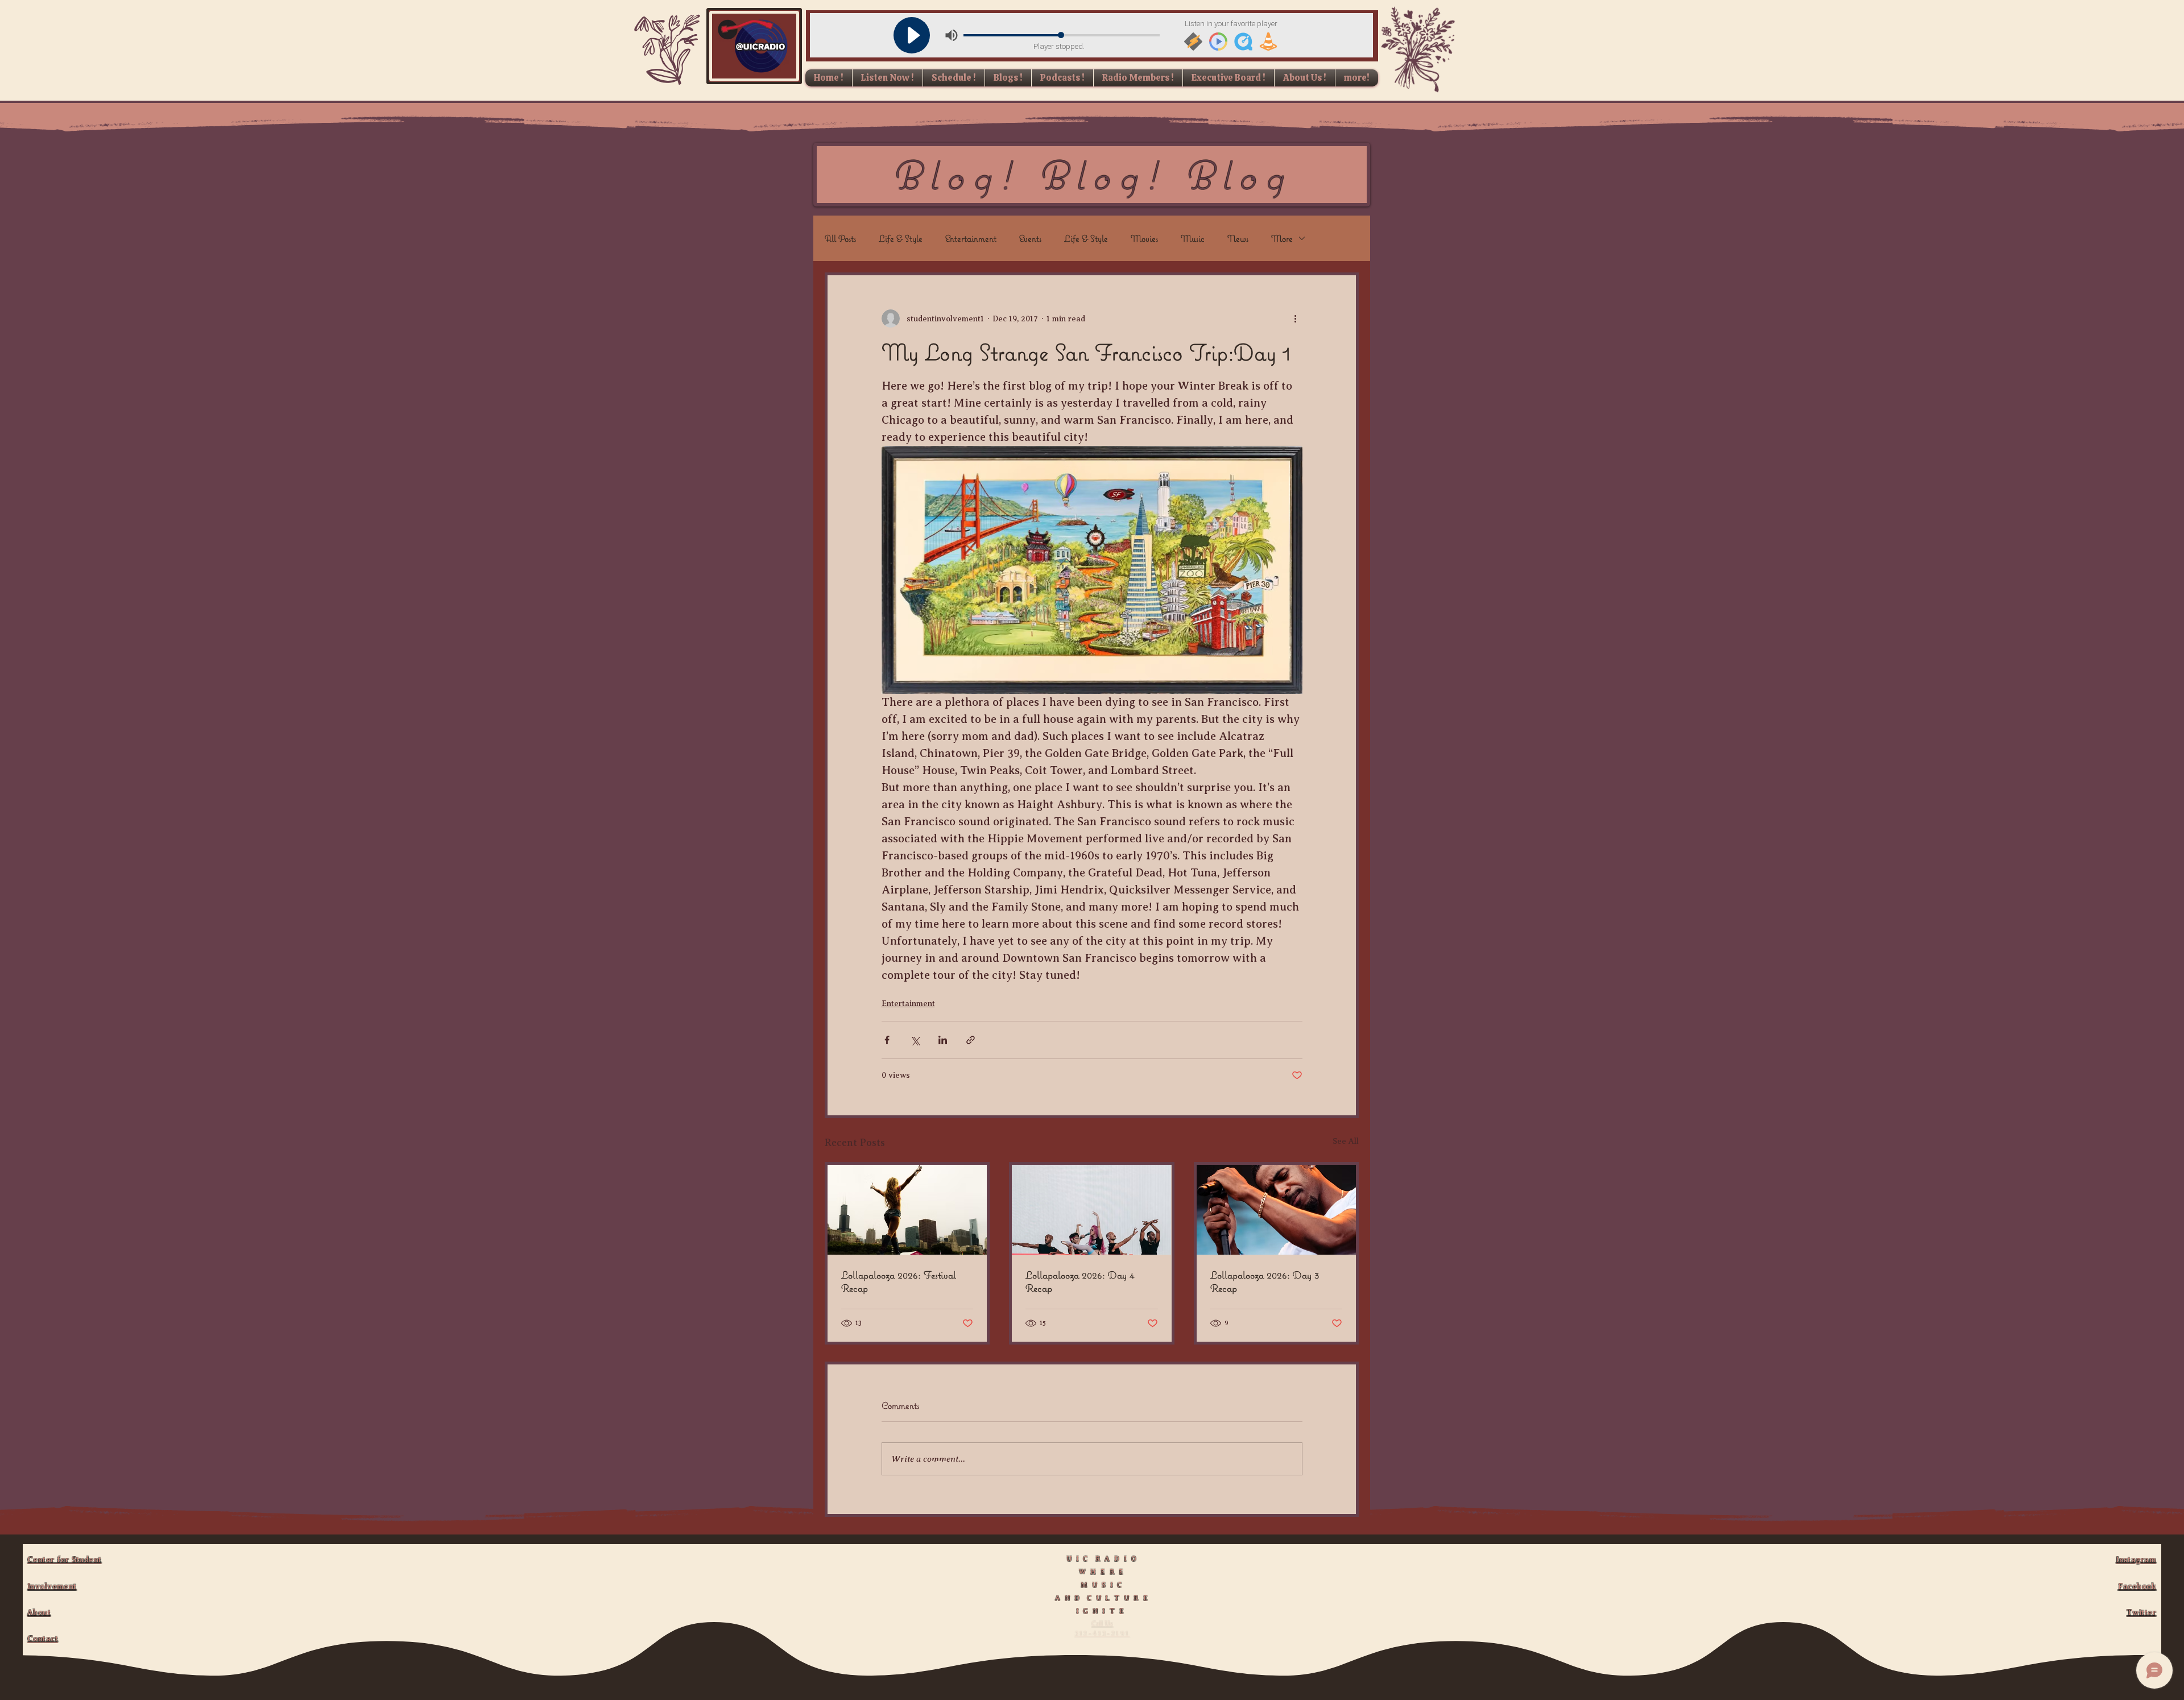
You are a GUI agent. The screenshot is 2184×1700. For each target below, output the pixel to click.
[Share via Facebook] (887, 1040)
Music (1193, 238)
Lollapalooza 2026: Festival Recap (899, 1281)
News (1238, 238)
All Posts (840, 238)
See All (1346, 1141)
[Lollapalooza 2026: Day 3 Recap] (1276, 1210)
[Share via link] (971, 1040)
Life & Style (901, 238)
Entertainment (971, 238)
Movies (1144, 238)
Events (1030, 238)
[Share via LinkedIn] (943, 1040)
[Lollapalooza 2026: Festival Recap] (907, 1210)
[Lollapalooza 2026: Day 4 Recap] (1091, 1210)
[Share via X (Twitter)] (915, 1040)
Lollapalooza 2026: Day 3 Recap (1265, 1281)
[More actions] (1296, 319)
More (1282, 238)
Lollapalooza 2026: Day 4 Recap (1080, 1281)
